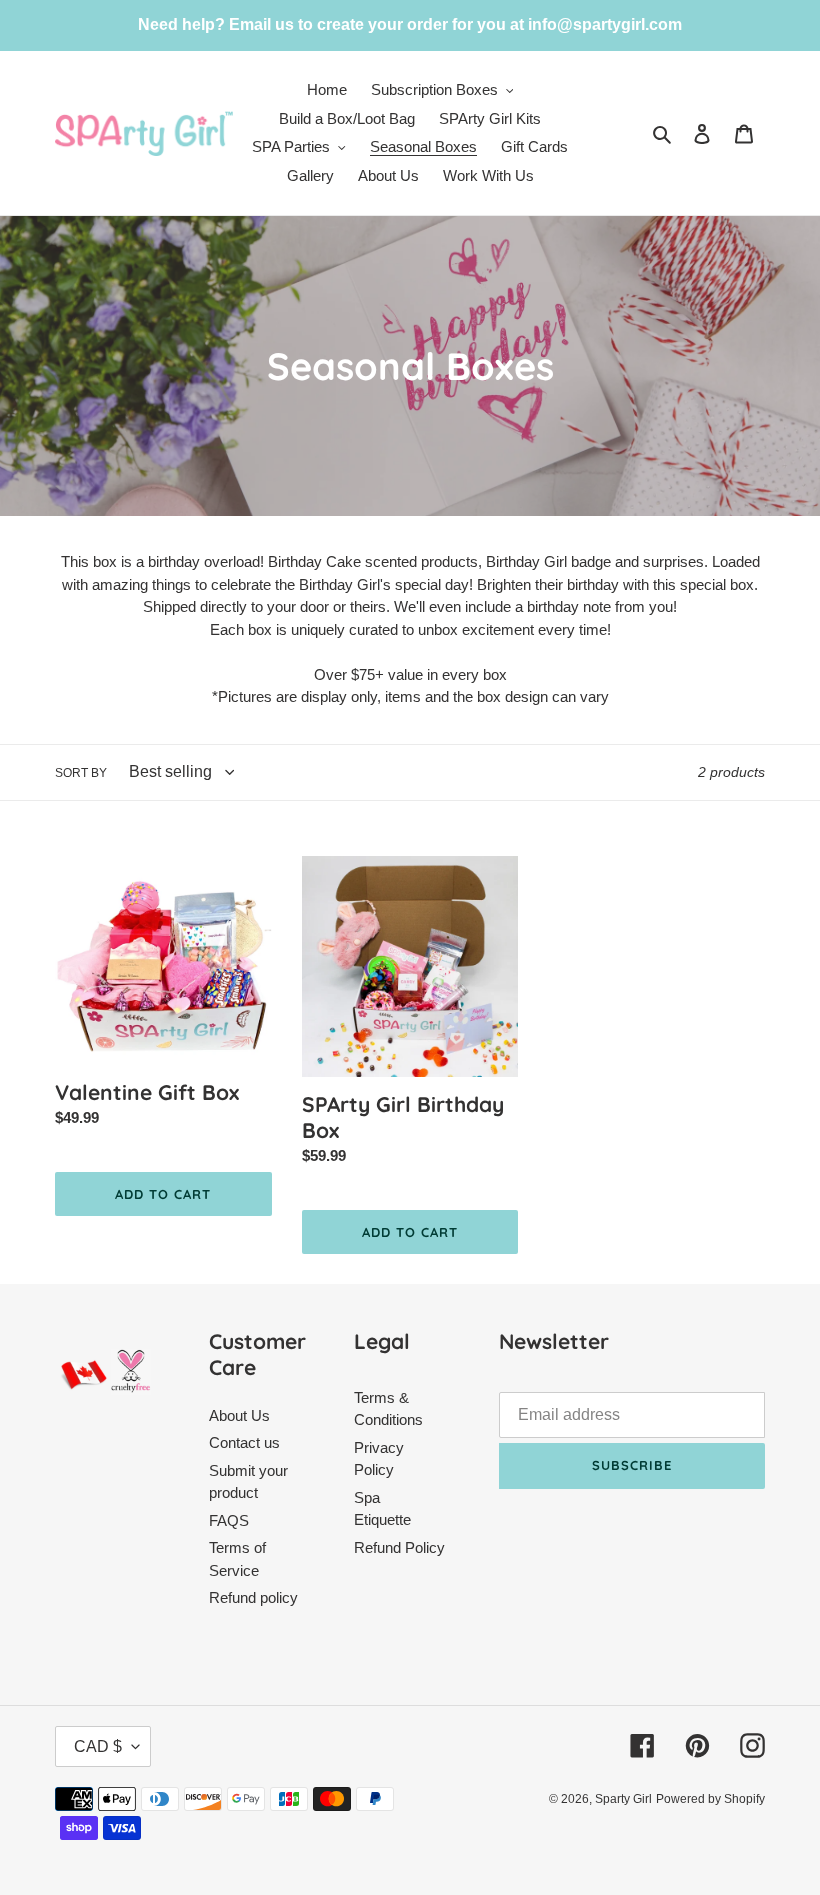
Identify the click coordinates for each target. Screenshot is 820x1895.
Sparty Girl (623, 1799)
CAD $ (98, 1746)
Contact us (244, 1442)
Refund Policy (399, 1547)
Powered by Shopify (710, 1799)
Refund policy (253, 1597)
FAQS (229, 1520)
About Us (239, 1415)
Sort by (81, 773)
